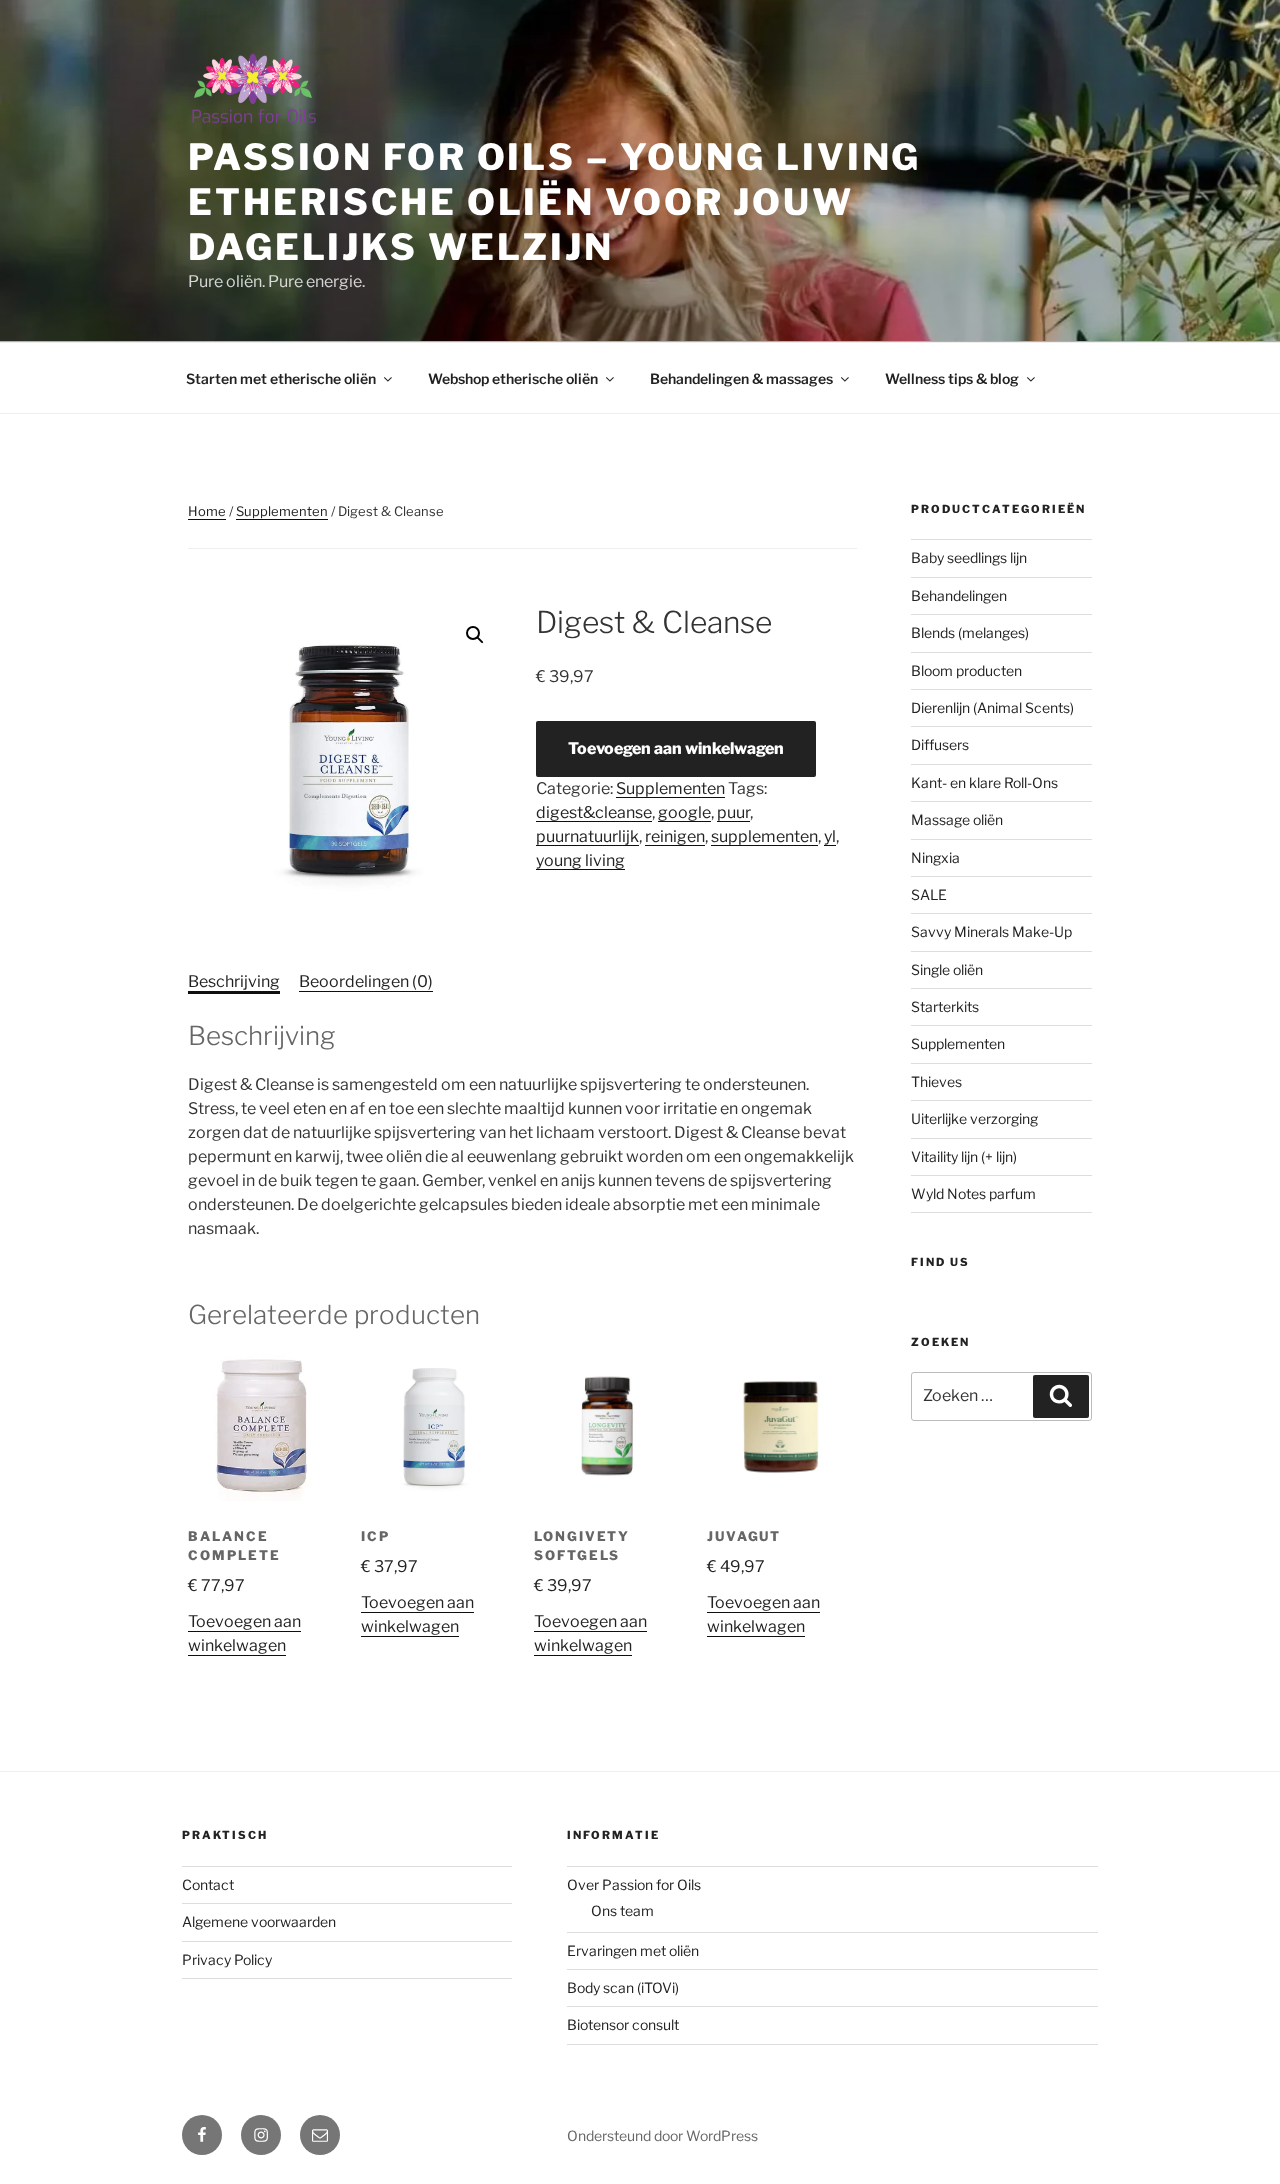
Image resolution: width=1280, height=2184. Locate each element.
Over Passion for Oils (634, 1884)
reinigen (675, 836)
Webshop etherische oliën (513, 378)
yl (830, 836)
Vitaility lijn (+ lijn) (964, 1156)
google (684, 812)
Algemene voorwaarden (259, 1921)
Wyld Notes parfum (973, 1193)
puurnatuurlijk (587, 836)
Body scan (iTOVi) (623, 1987)
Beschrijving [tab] (234, 981)
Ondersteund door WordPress (662, 2135)
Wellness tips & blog (952, 378)
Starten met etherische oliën (281, 378)
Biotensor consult (623, 2024)
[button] (475, 635)
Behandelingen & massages (741, 378)
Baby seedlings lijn (969, 557)
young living (580, 860)
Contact (208, 1884)
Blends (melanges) (970, 632)
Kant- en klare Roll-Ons (984, 782)
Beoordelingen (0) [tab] (366, 981)
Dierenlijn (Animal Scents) (992, 707)
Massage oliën (957, 819)
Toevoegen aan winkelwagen (676, 748)
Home (207, 511)
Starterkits (945, 1006)
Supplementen (282, 511)
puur (733, 812)
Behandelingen (959, 595)
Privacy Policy (227, 1959)
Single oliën (947, 969)
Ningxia (935, 857)
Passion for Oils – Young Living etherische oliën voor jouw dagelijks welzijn (554, 202)
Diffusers (940, 744)
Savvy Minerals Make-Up (991, 931)
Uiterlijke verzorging (974, 1118)
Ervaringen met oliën (633, 1950)
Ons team (622, 1910)
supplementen (764, 836)
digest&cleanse (594, 812)
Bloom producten (966, 670)
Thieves (936, 1081)
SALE (929, 894)
